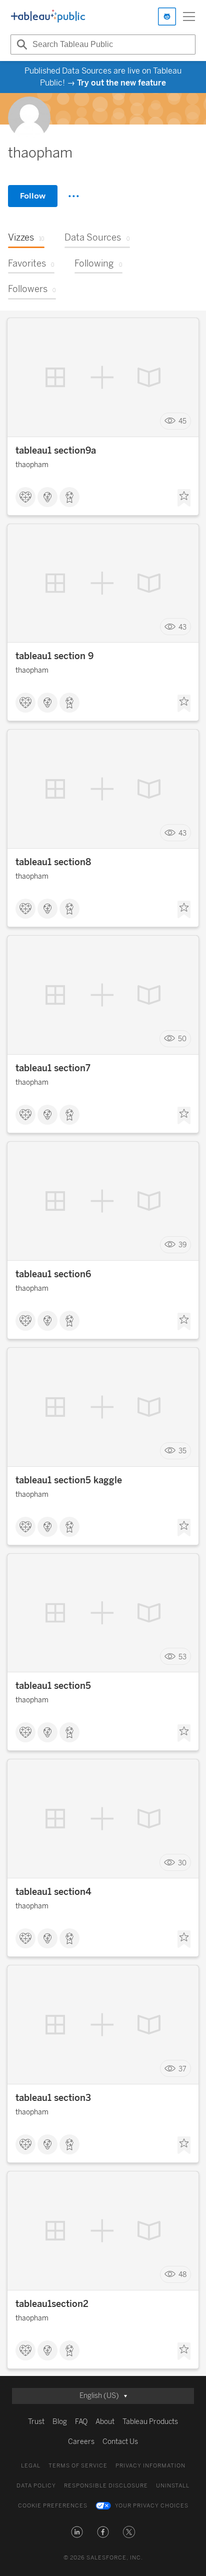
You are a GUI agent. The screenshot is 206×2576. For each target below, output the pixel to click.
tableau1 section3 (53, 2098)
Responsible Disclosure (106, 2486)
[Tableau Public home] (48, 17)
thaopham (32, 465)
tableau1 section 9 (54, 656)
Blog (60, 2422)
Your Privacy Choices (152, 2506)
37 (182, 2069)
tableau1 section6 (53, 1274)
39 (182, 1245)
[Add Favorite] (184, 498)
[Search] (20, 45)
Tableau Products (150, 2422)
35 (182, 1451)
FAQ (81, 2422)
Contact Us (120, 2442)
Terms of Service (78, 2466)
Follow (33, 196)
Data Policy (36, 2486)
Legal (31, 2466)
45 (182, 421)
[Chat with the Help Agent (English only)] (167, 17)
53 (182, 1657)
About (105, 2422)
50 (182, 1039)
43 (182, 627)
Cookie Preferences (53, 2506)
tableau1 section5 (53, 1686)
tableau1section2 (52, 2304)
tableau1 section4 (53, 1892)
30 (182, 1863)
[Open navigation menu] (189, 17)
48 (182, 2275)
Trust (36, 2422)
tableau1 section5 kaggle (69, 1480)
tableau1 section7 (53, 1068)
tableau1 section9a (56, 451)
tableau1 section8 (53, 862)
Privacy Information (150, 2466)
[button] (77, 2532)
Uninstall (173, 2486)
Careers (81, 2442)
